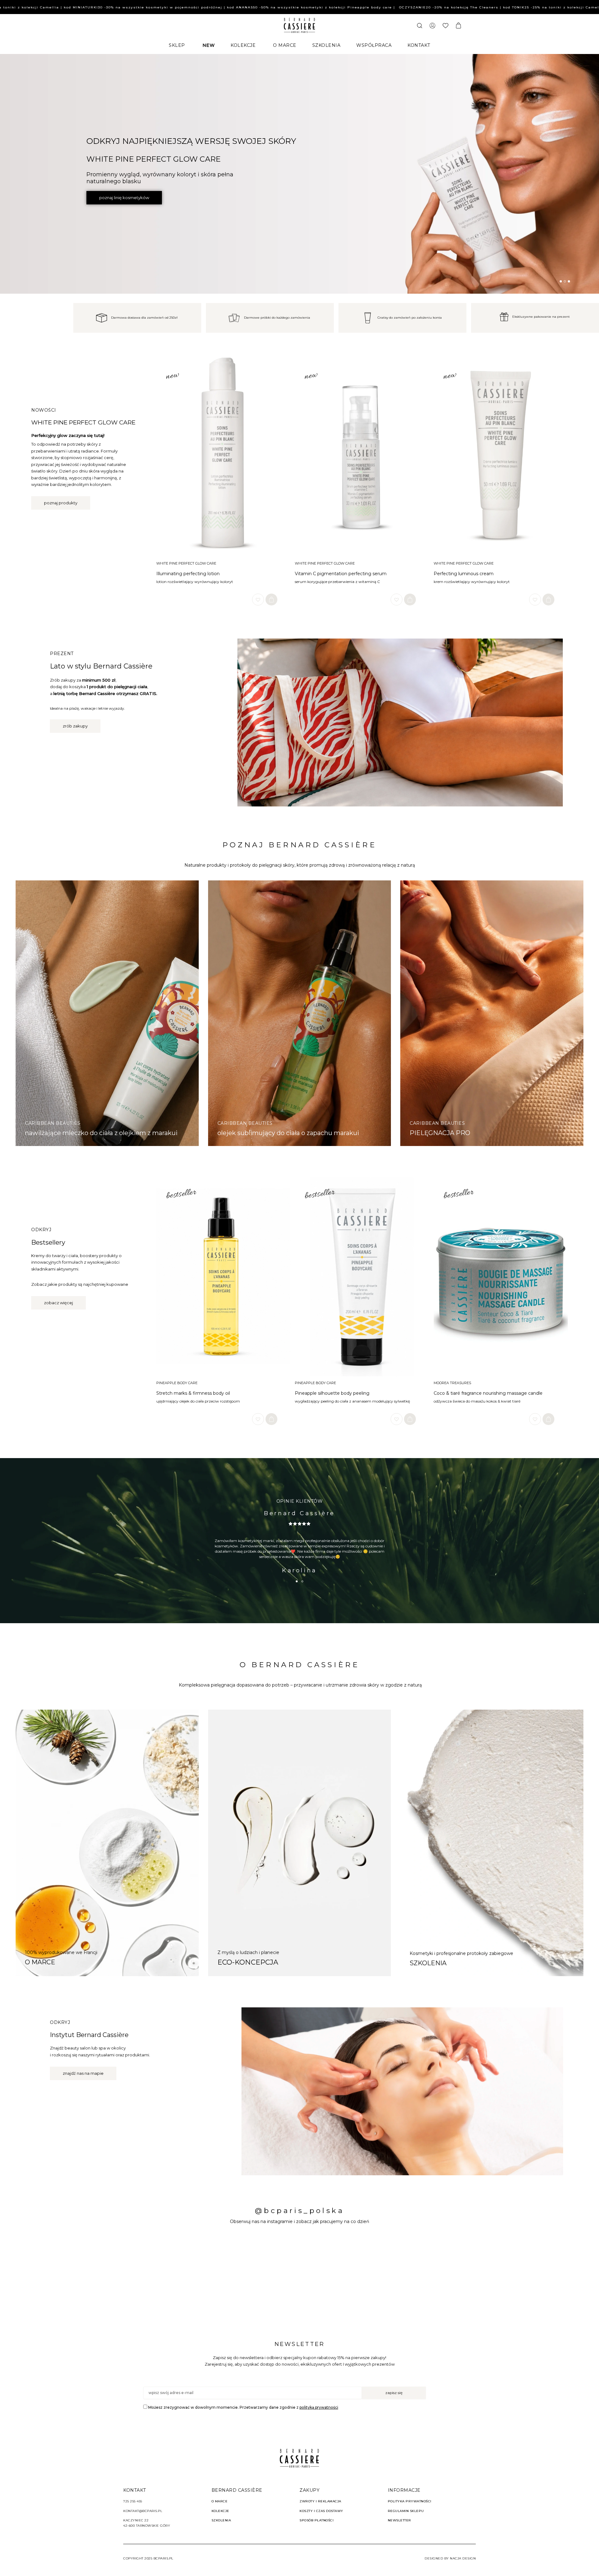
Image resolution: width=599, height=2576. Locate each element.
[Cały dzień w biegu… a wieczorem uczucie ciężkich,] (300, 2276)
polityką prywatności (319, 2407)
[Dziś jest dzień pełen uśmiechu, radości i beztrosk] (72, 2276)
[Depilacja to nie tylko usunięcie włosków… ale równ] (413, 2276)
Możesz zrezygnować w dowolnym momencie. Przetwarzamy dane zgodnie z (243, 2407)
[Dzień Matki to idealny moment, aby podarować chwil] (527, 2276)
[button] (561, 281)
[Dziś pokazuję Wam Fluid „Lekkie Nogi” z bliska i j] (186, 2276)
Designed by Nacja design (450, 2558)
